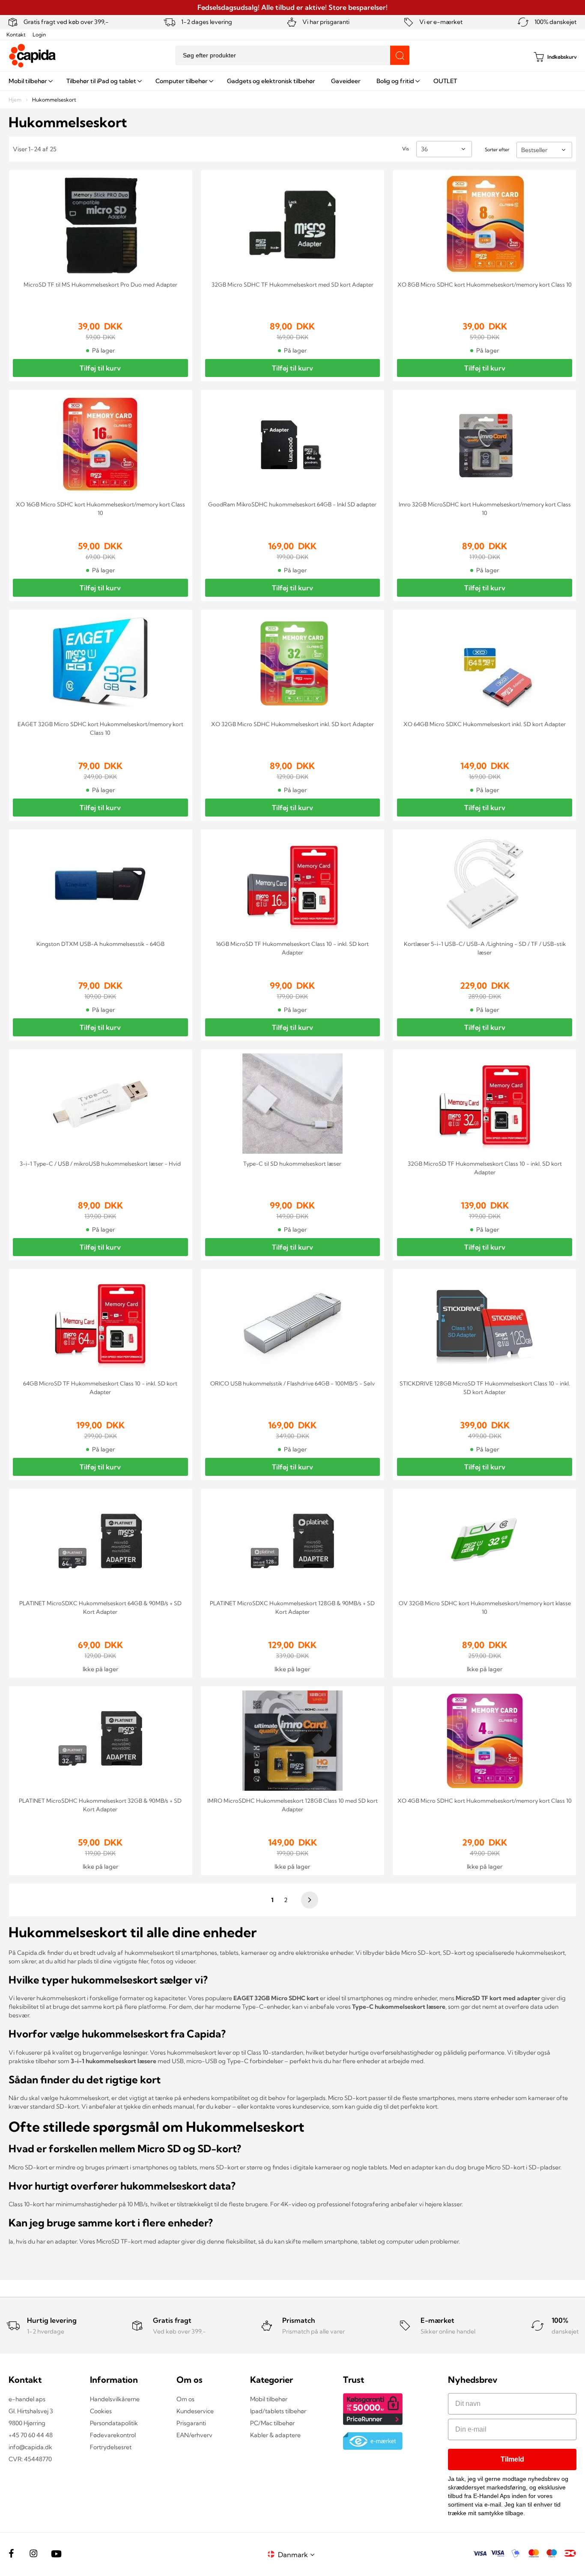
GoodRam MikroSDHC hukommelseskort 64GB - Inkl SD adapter (292, 504)
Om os (185, 2399)
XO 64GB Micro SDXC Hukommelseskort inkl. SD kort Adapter (485, 724)
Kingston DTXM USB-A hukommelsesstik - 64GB (100, 944)
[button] (298, 2554)
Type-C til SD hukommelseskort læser (292, 1164)
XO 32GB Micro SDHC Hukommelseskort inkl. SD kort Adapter (292, 724)
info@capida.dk (30, 2447)
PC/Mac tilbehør (272, 2423)
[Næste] (308, 1900)
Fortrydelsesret (111, 2447)
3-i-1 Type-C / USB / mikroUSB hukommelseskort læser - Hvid (100, 1164)
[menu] (292, 81)
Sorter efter (497, 150)
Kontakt (16, 34)
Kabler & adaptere (275, 2435)
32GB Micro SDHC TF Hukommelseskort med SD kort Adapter (292, 284)
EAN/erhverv (194, 2435)
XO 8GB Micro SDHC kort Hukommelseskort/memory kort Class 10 (485, 284)
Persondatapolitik (114, 2423)
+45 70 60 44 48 (31, 2435)
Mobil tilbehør (269, 2399)
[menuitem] (30, 81)
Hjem (16, 100)
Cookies (101, 2411)
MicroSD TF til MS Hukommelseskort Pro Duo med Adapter (100, 284)
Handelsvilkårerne (115, 2399)
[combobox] (292, 55)
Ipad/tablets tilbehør (278, 2411)
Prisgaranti (191, 2423)
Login (39, 34)
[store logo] (33, 56)
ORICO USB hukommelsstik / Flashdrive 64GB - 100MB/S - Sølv (292, 1383)
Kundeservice (195, 2411)
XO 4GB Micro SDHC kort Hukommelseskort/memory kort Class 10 (485, 1801)
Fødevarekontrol (113, 2435)
